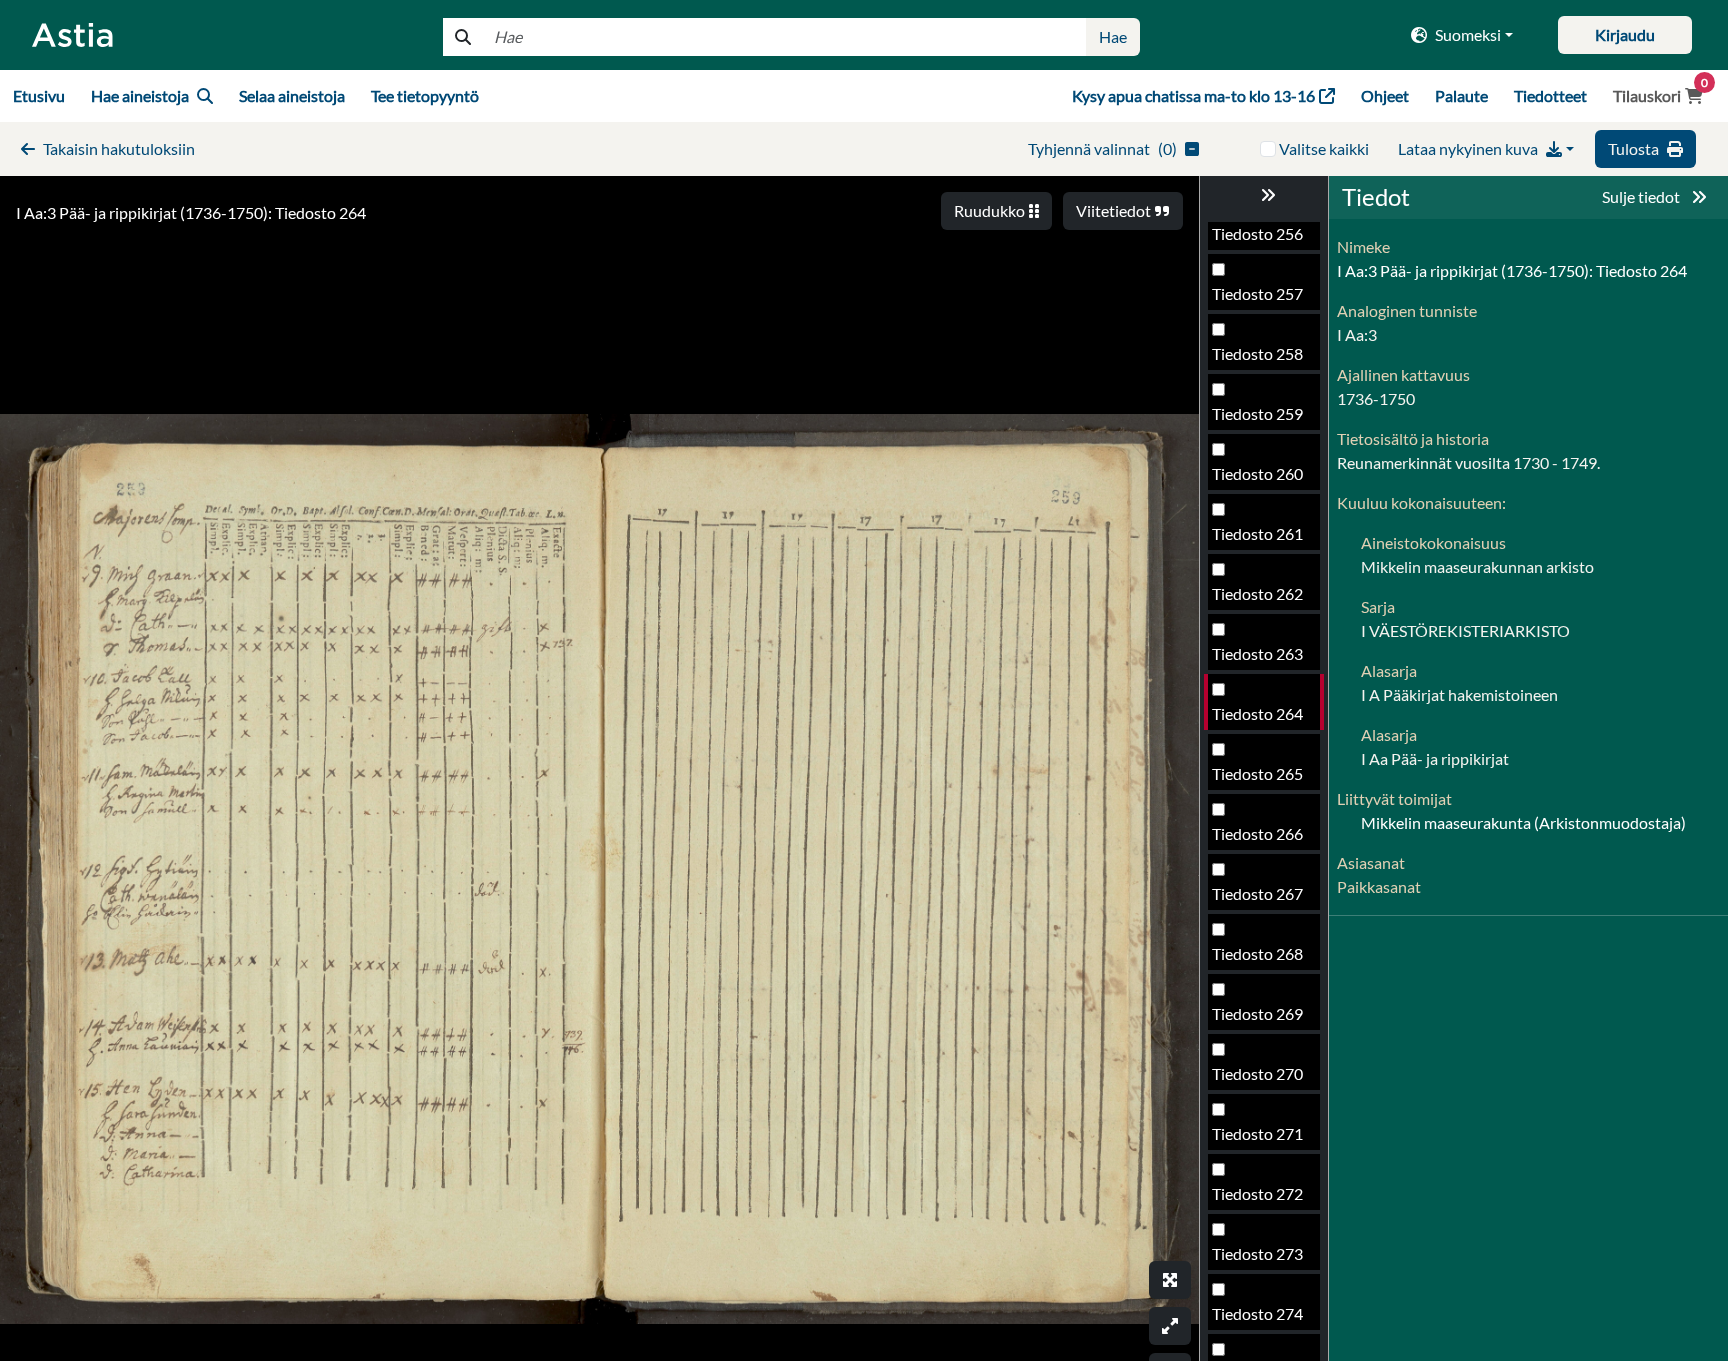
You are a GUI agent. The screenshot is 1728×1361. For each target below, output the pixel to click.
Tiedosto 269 (1257, 1013)
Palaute (1461, 95)
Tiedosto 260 (1257, 473)
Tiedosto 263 (1257, 653)
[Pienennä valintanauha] (1264, 195)
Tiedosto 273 (1257, 1253)
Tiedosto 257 (1257, 293)
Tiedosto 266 (1257, 833)
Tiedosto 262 (1257, 593)
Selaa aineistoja (292, 95)
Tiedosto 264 (1257, 713)
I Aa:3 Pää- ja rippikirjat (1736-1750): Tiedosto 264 (191, 212)
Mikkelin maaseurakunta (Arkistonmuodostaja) (1523, 822)
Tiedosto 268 (1257, 953)
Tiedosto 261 (1257, 533)
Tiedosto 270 (1257, 1073)
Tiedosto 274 (1257, 1313)
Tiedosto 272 (1257, 1193)
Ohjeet (1385, 95)
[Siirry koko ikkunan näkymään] (1170, 1280)
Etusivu (39, 95)
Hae (1113, 36)
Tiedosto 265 (1257, 773)
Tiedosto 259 (1257, 413)
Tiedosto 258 (1257, 353)
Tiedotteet (1550, 95)
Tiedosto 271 (1257, 1133)
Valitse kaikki (1324, 148)
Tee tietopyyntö (425, 95)
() (1102, 148)
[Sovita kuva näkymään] (1170, 1326)
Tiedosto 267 (1257, 893)
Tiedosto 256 (1257, 233)
